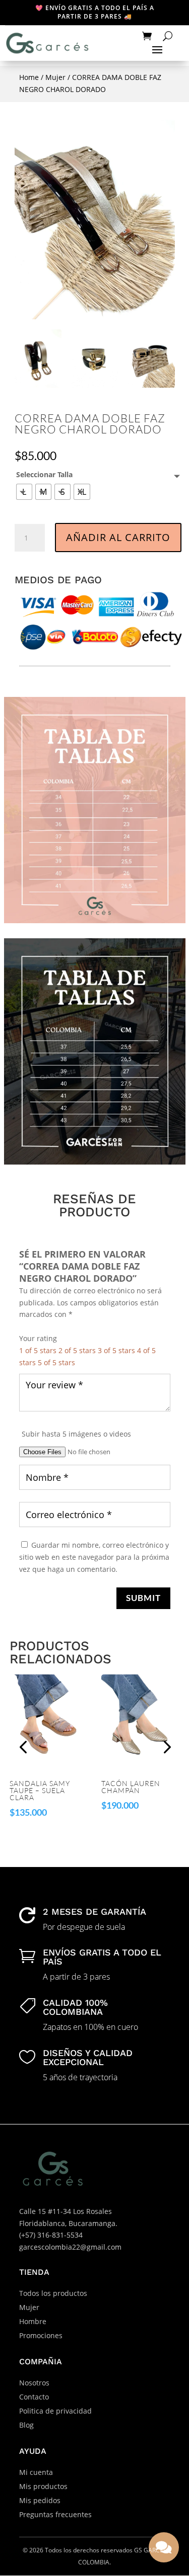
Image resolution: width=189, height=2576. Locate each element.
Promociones (41, 2335)
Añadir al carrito (118, 537)
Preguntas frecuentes (55, 2514)
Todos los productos (53, 2293)
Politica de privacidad (55, 2411)
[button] (166, 1747)
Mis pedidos (40, 2500)
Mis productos (43, 2486)
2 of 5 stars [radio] (77, 1350)
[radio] (24, 492)
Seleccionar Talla (44, 474)
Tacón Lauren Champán (131, 1787)
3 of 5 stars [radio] (116, 1350)
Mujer (55, 77)
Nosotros (34, 2383)
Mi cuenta (36, 2472)
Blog (26, 2425)
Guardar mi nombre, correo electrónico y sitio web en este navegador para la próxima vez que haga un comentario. (94, 1557)
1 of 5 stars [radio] (38, 1350)
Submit (143, 1598)
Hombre (33, 2321)
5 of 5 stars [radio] (56, 1362)
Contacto (34, 2397)
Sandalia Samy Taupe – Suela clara (40, 1791)
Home (29, 77)
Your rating (38, 1338)
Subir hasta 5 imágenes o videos (76, 1434)
